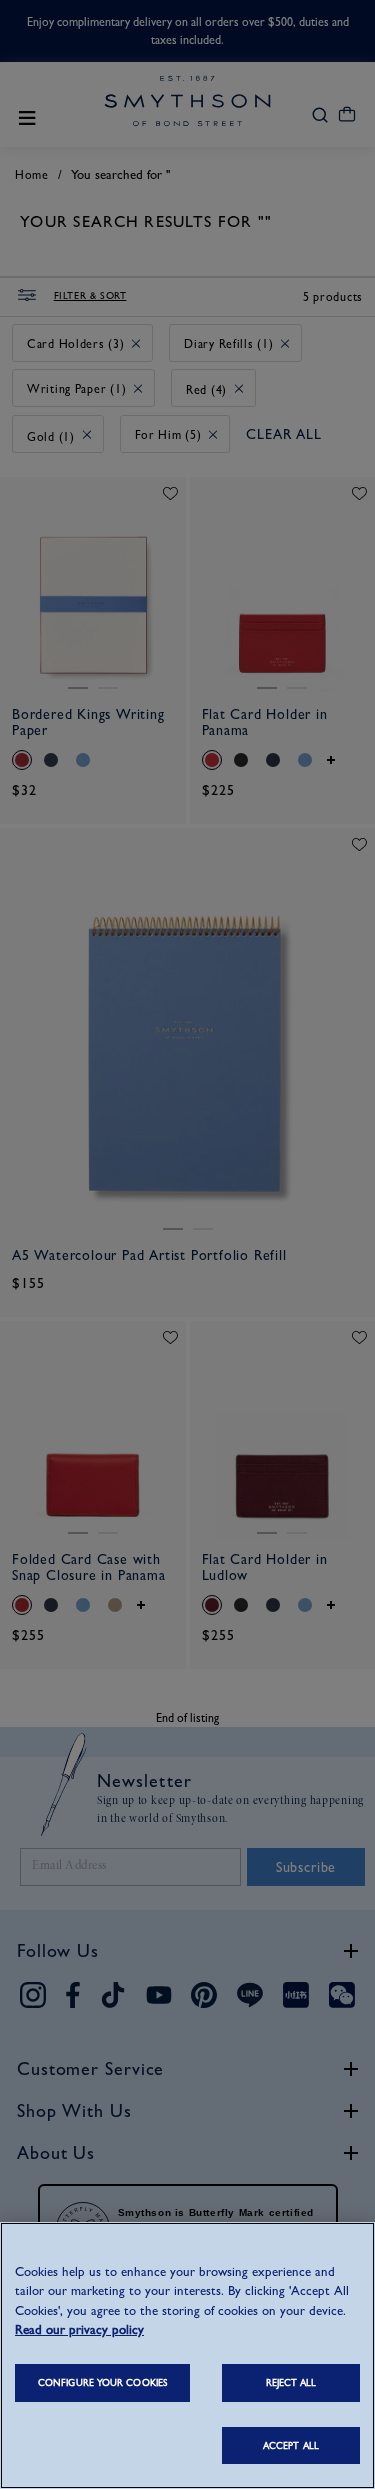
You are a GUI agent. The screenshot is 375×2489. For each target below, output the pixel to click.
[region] (187, 2355)
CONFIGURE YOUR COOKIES (102, 2382)
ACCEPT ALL (291, 2445)
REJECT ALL (291, 2382)
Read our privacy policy (79, 2329)
